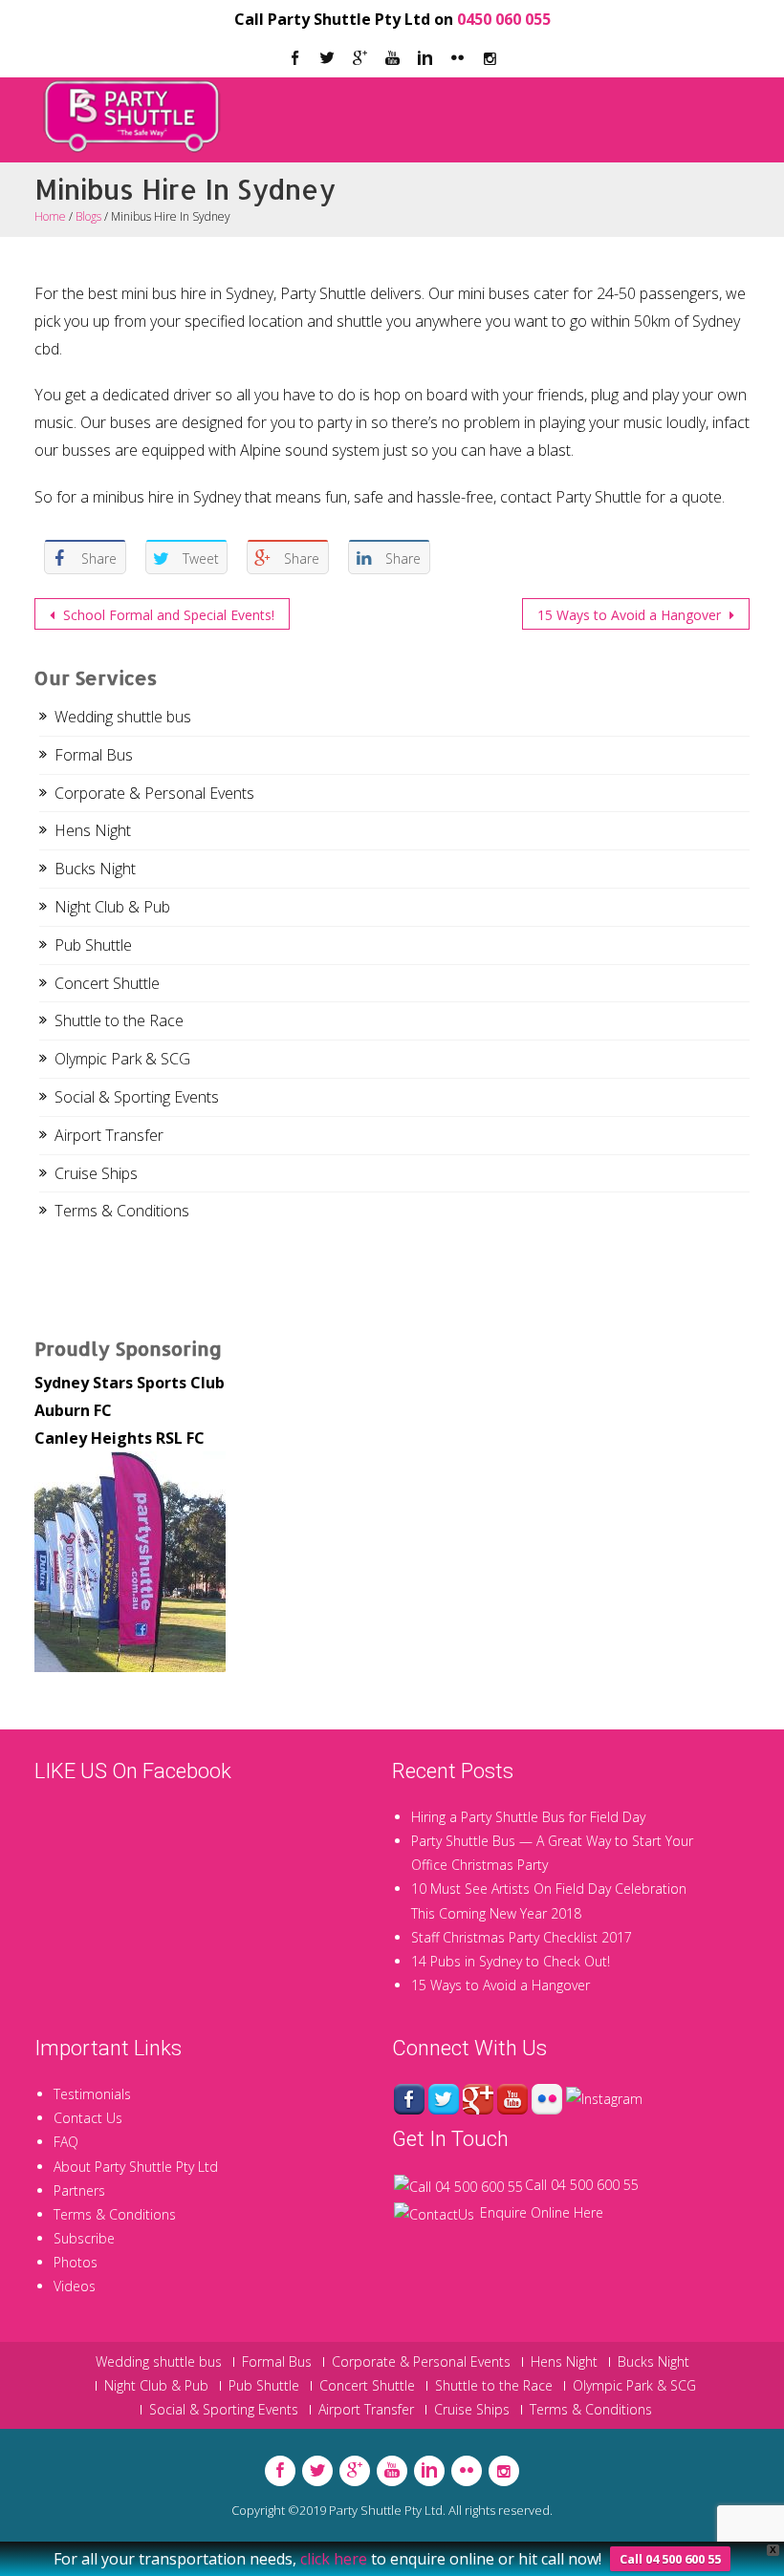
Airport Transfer (109, 1135)
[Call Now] (458, 2185)
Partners (79, 2190)
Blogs (88, 216)
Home (50, 216)
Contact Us (88, 2118)
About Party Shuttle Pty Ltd (136, 2167)
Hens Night (93, 830)
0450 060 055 (504, 19)
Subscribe (84, 2238)
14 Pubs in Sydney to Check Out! (511, 1961)
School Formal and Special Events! (167, 615)
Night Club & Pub (112, 907)
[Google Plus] (359, 59)
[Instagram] (604, 2098)
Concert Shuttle (107, 983)
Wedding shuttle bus (123, 717)
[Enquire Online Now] (434, 2212)
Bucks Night (95, 869)
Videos (75, 2286)
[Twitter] (327, 59)
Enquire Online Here (542, 2212)
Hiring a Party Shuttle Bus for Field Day (528, 1817)
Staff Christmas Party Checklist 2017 (522, 1937)
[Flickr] (457, 59)
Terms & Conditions (122, 1211)
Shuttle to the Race (119, 1020)
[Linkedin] (425, 59)
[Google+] (478, 2098)
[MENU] (731, 103)
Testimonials (92, 2094)
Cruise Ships (96, 1173)
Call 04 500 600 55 (582, 2185)
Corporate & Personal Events (154, 793)
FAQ (66, 2142)
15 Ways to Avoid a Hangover (631, 615)
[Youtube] (392, 59)
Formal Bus (94, 755)
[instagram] (490, 59)
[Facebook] (294, 59)
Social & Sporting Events (137, 1097)
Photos (76, 2262)
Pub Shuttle (93, 945)
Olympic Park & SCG (122, 1059)
